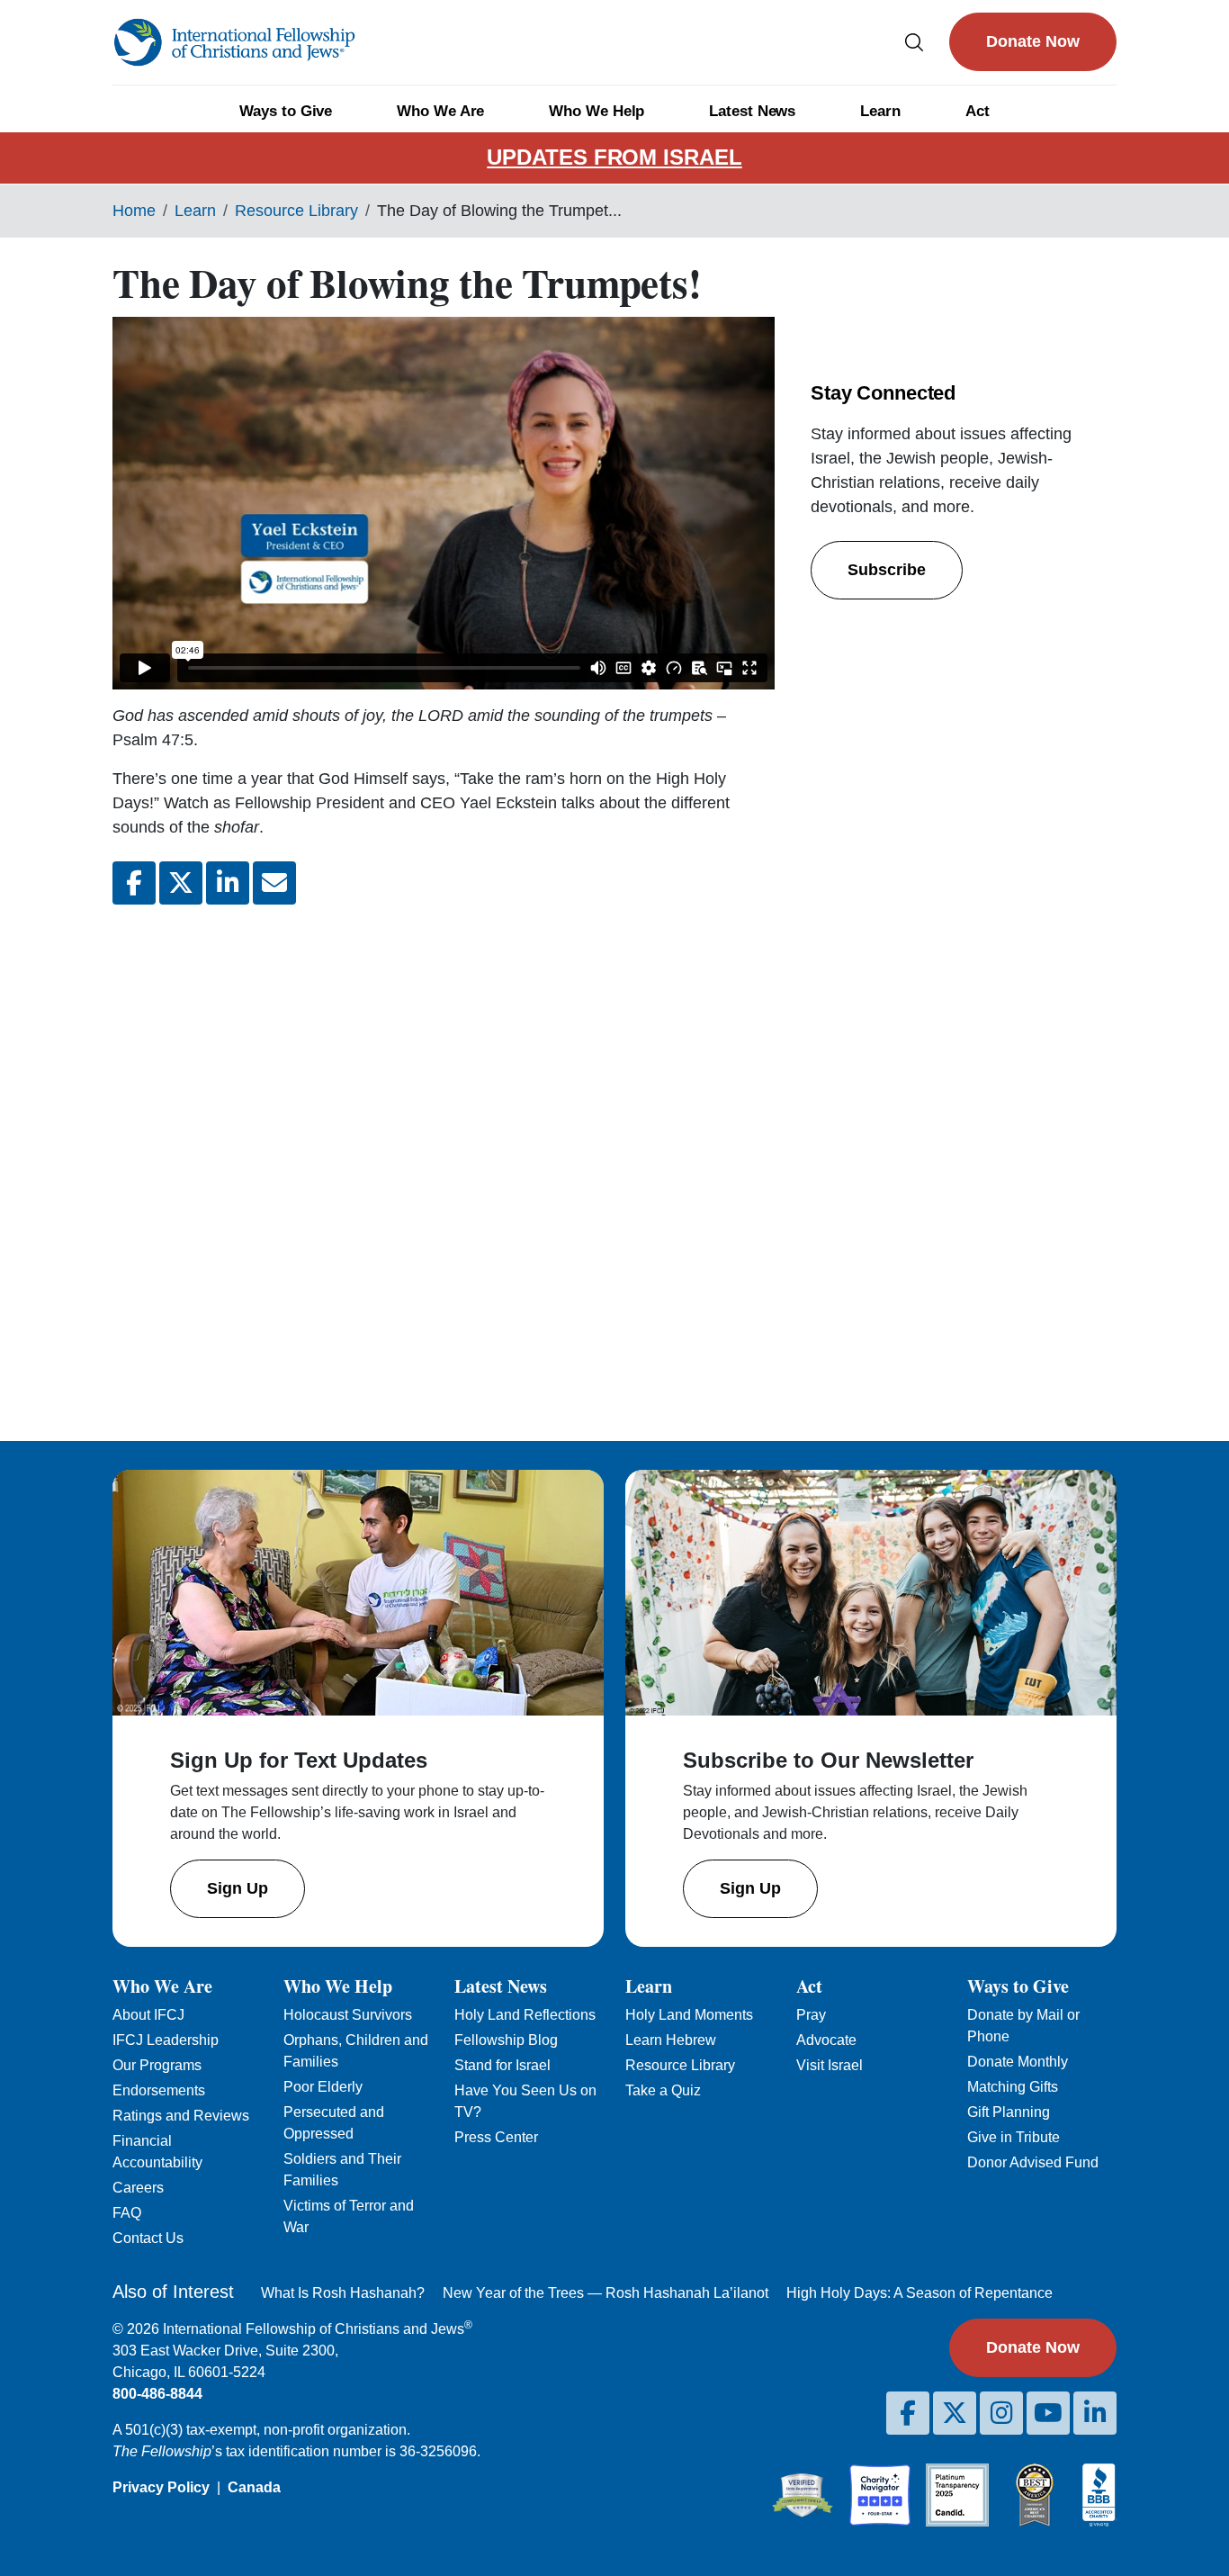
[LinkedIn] (1095, 2413)
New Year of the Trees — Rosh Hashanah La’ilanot (606, 2293)
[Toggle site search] (914, 42)
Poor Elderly (323, 2087)
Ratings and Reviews (181, 2116)
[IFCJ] (234, 42)
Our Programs (157, 2065)
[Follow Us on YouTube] (1048, 2413)
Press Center (496, 2137)
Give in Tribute (1014, 2137)
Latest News (752, 111)
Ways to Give (286, 111)
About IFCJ (148, 2015)
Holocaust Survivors (348, 2015)
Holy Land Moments (689, 2015)
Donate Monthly (1018, 2062)
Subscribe (887, 570)
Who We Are (440, 111)
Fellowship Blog (506, 2040)
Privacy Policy (161, 2487)
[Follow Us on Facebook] (908, 2413)
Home (134, 211)
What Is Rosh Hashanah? (343, 2293)
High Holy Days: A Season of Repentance (920, 2293)
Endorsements (159, 2090)
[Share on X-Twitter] (181, 883)
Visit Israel (830, 2065)
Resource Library (296, 211)
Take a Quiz (663, 2090)
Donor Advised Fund (1033, 2162)
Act (978, 111)
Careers (138, 2188)
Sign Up (238, 1888)
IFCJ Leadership (166, 2040)
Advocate (826, 2040)
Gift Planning (1009, 2112)
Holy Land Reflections (525, 2015)
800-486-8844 (157, 2394)
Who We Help (597, 111)
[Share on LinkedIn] (228, 883)
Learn (880, 111)
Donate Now (1033, 41)
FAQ (127, 2213)
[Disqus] (444, 1158)
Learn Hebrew (671, 2040)
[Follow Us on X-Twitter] (955, 2413)
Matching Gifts (1013, 2087)
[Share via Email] (274, 883)
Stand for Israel (502, 2065)
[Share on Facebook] (134, 883)
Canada (254, 2487)
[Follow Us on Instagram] (1001, 2413)
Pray (811, 2015)
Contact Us (148, 2238)
